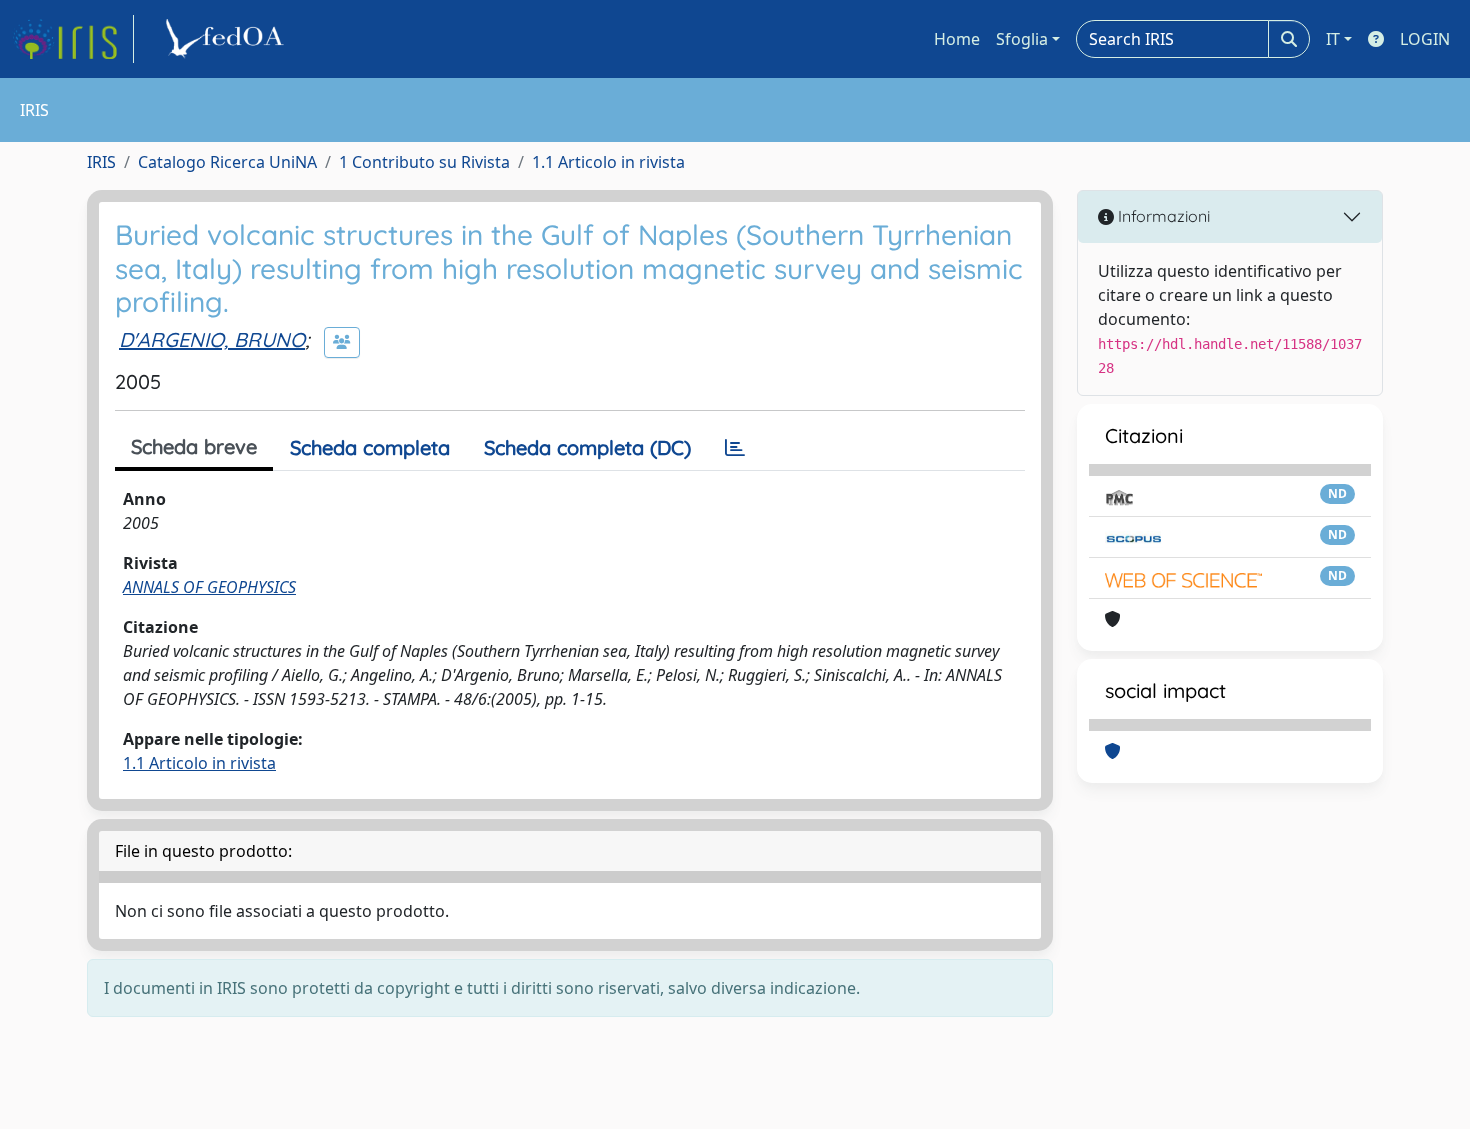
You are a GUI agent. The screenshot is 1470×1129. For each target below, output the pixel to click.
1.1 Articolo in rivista (608, 162)
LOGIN (1425, 39)
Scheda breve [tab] (194, 446)
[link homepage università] (228, 39)
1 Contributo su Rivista (424, 162)
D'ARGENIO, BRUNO (212, 339)
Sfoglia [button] (1022, 39)
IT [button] (1333, 39)
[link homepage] (73, 39)
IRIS (101, 162)
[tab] (735, 448)
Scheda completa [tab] (370, 447)
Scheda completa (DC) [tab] (587, 447)
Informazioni (1162, 216)
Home (957, 39)
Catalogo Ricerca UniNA (227, 162)
